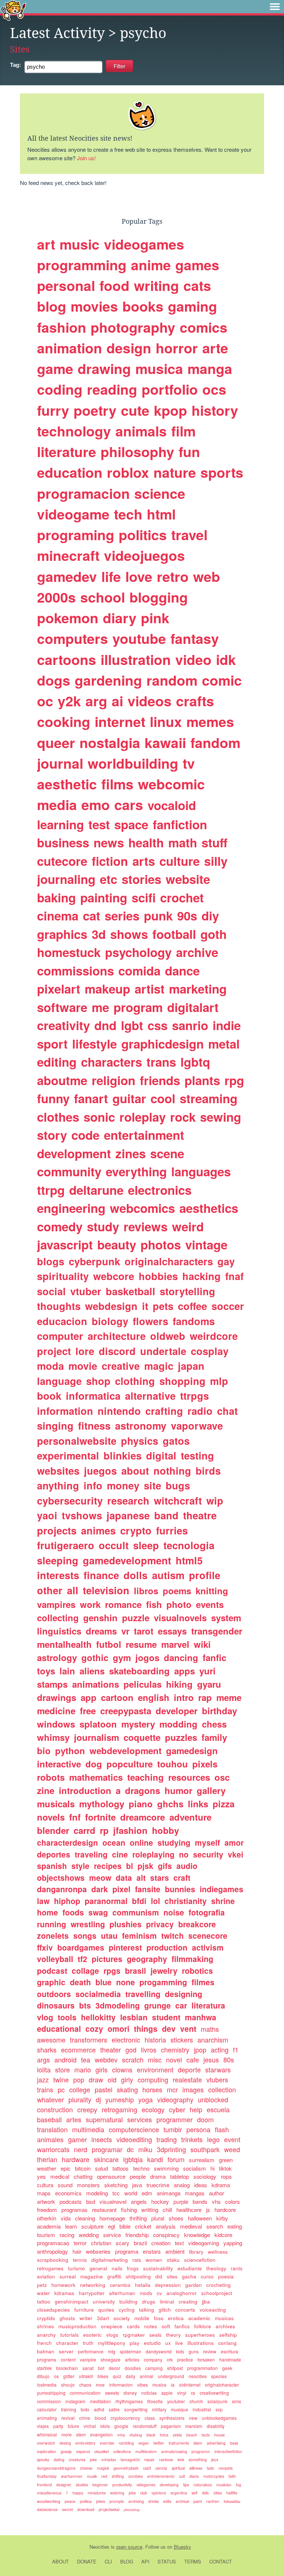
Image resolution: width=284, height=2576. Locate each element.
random (172, 680)
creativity (63, 1025)
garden (194, 2285)
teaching (146, 1777)
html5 (189, 1560)
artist (150, 989)
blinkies (123, 1455)
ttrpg (51, 1190)
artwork (46, 2201)
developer (177, 1711)
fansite (148, 1889)
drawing (104, 368)
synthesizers (172, 2418)
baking (56, 897)
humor (178, 1790)
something (198, 2460)
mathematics (96, 1777)
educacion (62, 1321)
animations (96, 1684)
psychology (138, 952)
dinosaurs (56, 2005)
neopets (226, 2468)
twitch (173, 1935)
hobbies (158, 1276)
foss (159, 2318)
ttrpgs (195, 1396)
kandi (155, 2159)
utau (109, 1935)
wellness (218, 2252)
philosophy (137, 452)
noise (174, 1912)
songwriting (136, 2409)
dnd (105, 1025)
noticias (149, 2393)
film (183, 431)
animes (98, 1530)
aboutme (62, 1080)
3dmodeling (118, 2005)
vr (125, 1631)
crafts (195, 701)
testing (197, 1455)
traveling (91, 1854)
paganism (171, 2426)
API (145, 2561)
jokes (101, 2501)
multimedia (88, 2129)
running (52, 1924)
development (74, 1153)
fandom (215, 742)
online (141, 1842)
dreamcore (143, 1817)
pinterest (125, 1947)
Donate (87, 2561)
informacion (121, 2385)
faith (232, 2476)
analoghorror (182, 2293)
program (138, 1007)
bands (200, 2201)
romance (123, 1604)
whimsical (47, 2434)
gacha (189, 2276)
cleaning (85, 2218)
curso (207, 2276)
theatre (200, 1515)
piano (141, 1804)
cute (135, 410)
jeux (215, 2460)
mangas (195, 2193)
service (112, 2235)
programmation (202, 2368)
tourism (46, 2235)
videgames (146, 2485)
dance (182, 970)
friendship (137, 2235)
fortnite (100, 1817)
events (210, 1604)
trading (167, 2139)
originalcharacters (169, 1261)
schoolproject (217, 2293)
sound (65, 2185)
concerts (185, 2310)
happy (78, 2493)
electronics (160, 1190)
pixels (205, 1764)
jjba (206, 2301)
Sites (20, 49)
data (124, 1877)
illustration (136, 659)
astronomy (141, 1426)
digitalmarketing (110, 2260)
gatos (176, 1441)
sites (172, 2276)
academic (199, 2318)
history (215, 410)
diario (194, 2476)
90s (187, 915)
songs (85, 1935)
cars (129, 805)
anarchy (46, 2335)
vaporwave (197, 1426)
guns (194, 2351)
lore (85, 1351)
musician (224, 2485)
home (48, 1912)
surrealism (202, 2160)
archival (182, 2501)
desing (65, 2443)
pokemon (68, 618)
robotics (197, 1970)
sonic (99, 1117)
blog (52, 306)
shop (98, 1381)
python (70, 1750)
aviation (46, 2276)
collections (122, 2451)
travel (189, 535)
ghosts (67, 2318)
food (114, 285)
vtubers (217, 2079)
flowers (151, 1321)
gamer (77, 2139)
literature (67, 452)
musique (180, 2409)
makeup (107, 989)
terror (80, 2243)
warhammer (72, 2476)
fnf (75, 1817)
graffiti (114, 2276)
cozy (94, 2028)
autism (168, 1575)
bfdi (139, 1901)
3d (99, 934)
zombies (136, 2476)
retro (173, 576)
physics (140, 1441)
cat (92, 915)
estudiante (190, 2268)
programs (47, 2359)
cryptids (46, 2318)
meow (100, 1877)
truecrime (158, 2185)
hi (212, 2168)
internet (120, 721)
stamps (52, 1684)
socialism (195, 2168)
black (151, 2435)
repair (149, 2460)
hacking (202, 1276)
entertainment (144, 1135)
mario (83, 2069)
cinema (58, 915)
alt (141, 1877)
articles (132, 2359)
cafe (193, 2059)
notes (151, 2326)
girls (102, 2069)
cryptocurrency (125, 2418)
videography (175, 2099)
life (111, 576)
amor (234, 1842)
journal (60, 763)
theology (216, 2268)
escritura (229, 2351)
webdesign (111, 1306)
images (193, 2089)
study (103, 1226)
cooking (64, 721)
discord (117, 1351)
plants (202, 1080)
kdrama (221, 2185)
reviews (146, 1226)
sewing (221, 1117)
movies (94, 306)
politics (143, 535)
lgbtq (195, 1062)
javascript (65, 1244)
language (59, 1381)
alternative (150, 1396)
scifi (144, 897)
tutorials (70, 2335)
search (215, 2226)
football (174, 934)
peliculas (143, 1684)
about (135, 1471)
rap (205, 1697)
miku (145, 2149)
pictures (107, 1959)
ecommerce (78, 2050)
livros (149, 2050)
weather (47, 2168)
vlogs (112, 2335)
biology (110, 1321)
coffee (192, 1306)
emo (96, 805)
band (166, 1515)
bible (125, 2226)
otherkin (47, 2218)
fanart (91, 1098)
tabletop (180, 2176)
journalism (97, 1737)
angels (139, 2201)
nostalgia (110, 742)
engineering (71, 1208)
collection (222, 2089)
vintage (206, 1244)
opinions (159, 2493)
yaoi (47, 1515)
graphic (51, 1982)
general (98, 2268)
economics (68, 2193)
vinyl (182, 2393)
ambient (175, 2251)
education (70, 472)
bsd (91, 2201)
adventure (190, 1817)
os (56, 2376)
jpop (200, 2050)
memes (210, 721)
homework (63, 2285)
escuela (218, 2109)
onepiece (112, 2326)
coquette (142, 1737)
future (73, 2426)
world (131, 2193)
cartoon (117, 1697)
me (100, 1007)
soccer (228, 1306)
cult (182, 2476)
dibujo (43, 2376)
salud (102, 2168)
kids (180, 2351)
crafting (164, 1411)
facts (206, 2435)
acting (220, 2050)
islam (198, 2443)
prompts (117, 2501)
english (154, 1697)
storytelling (187, 1291)
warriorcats (53, 2149)
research (128, 1500)
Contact (221, 2561)
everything (136, 1171)
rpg (234, 1080)
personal (66, 285)
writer (86, 2318)
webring (117, 2493)
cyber (177, 2109)
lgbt (132, 1025)
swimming (166, 2168)
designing (184, 1994)
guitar (129, 1098)
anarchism (213, 2040)
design (129, 348)
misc (155, 2059)
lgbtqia (133, 2159)
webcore (114, 1276)
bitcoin (83, 2168)
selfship (228, 2335)
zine (46, 1790)
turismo (77, 2268)
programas (75, 2210)
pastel (104, 2089)
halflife (232, 2493)
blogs (51, 1261)
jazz (43, 2079)
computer (60, 1336)
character (67, 2343)
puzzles (181, 1737)
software (62, 1007)
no (184, 1854)
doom (205, 2119)
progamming (163, 1982)
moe (100, 2385)
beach (192, 2435)
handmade (230, 2359)
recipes (108, 1866)
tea (86, 2059)
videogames (144, 244)
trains (45, 2089)
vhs (216, 2201)
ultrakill (86, 2376)
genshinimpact (72, 2301)
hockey (160, 2201)
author (217, 2193)
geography (147, 1959)
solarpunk (217, 2401)
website (188, 879)
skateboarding (139, 1671)
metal (224, 1044)
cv (159, 2293)
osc (222, 1777)
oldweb (168, 1336)
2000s (56, 597)
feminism (139, 1935)
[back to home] (13, 10)
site (153, 1485)
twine (61, 2079)
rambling (126, 2443)
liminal (167, 2301)
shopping (182, 1381)
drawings (57, 1697)
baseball (49, 2119)
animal (147, 2376)
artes (74, 2119)
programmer (175, 2119)
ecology (153, 2109)
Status (167, 2561)
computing (153, 2079)
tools (67, 2017)
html (161, 514)
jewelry (164, 1970)
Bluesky (182, 2547)
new (193, 2418)
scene (167, 1153)
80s (229, 2059)
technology (74, 431)
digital (161, 1455)
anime (151, 265)
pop (79, 2079)
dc (130, 2149)
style (80, 1866)
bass (234, 2443)
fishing (129, 2210)
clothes (58, 1117)
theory (173, 2335)
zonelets (53, 1935)
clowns (122, 2069)
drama (158, 2176)
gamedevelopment (127, 1560)
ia (173, 2385)
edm (147, 2193)
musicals (56, 1804)
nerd (81, 2149)
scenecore (208, 1935)
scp (219, 2409)
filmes (203, 1982)
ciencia (161, 2468)
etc (109, 879)
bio (44, 1750)
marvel (175, 1644)
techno (141, 2168)
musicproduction (77, 2326)
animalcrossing (174, 2451)
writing (156, 285)
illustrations (201, 2343)
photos (161, 1244)
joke (93, 2460)
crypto (136, 1530)
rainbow (166, 2460)
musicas (224, 2318)
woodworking (49, 2501)
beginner (100, 2485)
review (210, 2351)
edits (167, 2501)
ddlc (205, 2493)
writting (150, 2210)
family (214, 1737)
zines (131, 1153)
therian (47, 2159)
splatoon (98, 1724)
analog (182, 2185)
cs (193, 2393)
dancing (181, 1657)
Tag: (16, 65)
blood (100, 2418)
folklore (203, 2326)
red (104, 2476)
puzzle (136, 1618)
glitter (69, 2376)
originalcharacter (222, 2385)
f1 (236, 2050)
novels (51, 1817)
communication (85, 2393)
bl (130, 1866)
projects (57, 1530)
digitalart (193, 1007)
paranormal (106, 1901)
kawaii (165, 742)
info (93, 1485)
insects (102, 2139)
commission (49, 2401)
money (123, 1485)
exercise (107, 2443)
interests (58, 1575)
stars (160, 1877)
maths (210, 2029)
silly (216, 861)
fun (189, 452)
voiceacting (213, 2310)
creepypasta (126, 1711)
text (179, 2243)
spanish (52, 1866)
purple (181, 2201)
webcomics (142, 1208)
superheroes (200, 2335)
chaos (85, 2385)
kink (181, 2460)
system (226, 1618)
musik (92, 2476)
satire (114, 2409)
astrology (57, 1657)
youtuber (176, 2401)
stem (81, 2434)
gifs (165, 1866)
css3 (147, 2468)
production (167, 1947)
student (166, 2017)
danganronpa (62, 1889)
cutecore (62, 861)
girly (127, 2079)
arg (96, 701)
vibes (143, 2385)
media (57, 805)
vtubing (136, 2435)
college (80, 2089)
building (129, 2301)
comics (204, 327)
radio (200, 1411)
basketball (131, 1291)
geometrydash (126, 2468)
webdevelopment (126, 1750)
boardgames (81, 1947)
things (146, 2028)
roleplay (143, 1117)
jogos (147, 1657)
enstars (152, 2251)
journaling (66, 879)
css (158, 1025)
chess (214, 1724)
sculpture (92, 2226)
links (198, 1804)
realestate (187, 2079)
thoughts (59, 1306)
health (146, 842)
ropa (226, 2176)
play (135, 2343)
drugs (149, 2301)
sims (236, 2401)
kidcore (223, 2235)
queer (56, 742)
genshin (100, 1618)
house (219, 2435)
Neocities (99, 2547)
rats (137, 2260)
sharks (47, 2050)
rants (237, 2268)
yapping (233, 2243)
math (183, 842)
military (159, 2409)
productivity (122, 2485)
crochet (182, 897)
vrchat (90, 2426)
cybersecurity (70, 1500)
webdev (106, 2059)
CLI (108, 2561)
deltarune (96, 1190)
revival (68, 2418)
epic (66, 2168)
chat (227, 1411)
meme (229, 1697)
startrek (44, 2368)
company (153, 2359)
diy (210, 915)
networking (93, 2285)
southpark (205, 2149)
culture (180, 861)
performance (91, 2351)
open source (129, 2547)
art (46, 244)
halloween (200, 2218)
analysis (166, 2226)
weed (232, 2149)
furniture (84, 2310)
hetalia (143, 2285)
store (62, 2069)
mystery (138, 1724)
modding (178, 1724)
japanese (128, 1515)
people (138, 2176)
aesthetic (67, 784)
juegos (100, 1471)
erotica (176, 2318)
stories (141, 879)
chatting (83, 2176)
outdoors (54, 1994)
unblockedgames (219, 2418)
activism (208, 1947)
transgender (217, 1631)
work (90, 1604)
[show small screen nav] (275, 7)
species (219, 2376)
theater (111, 2050)
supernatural (104, 2119)
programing (76, 535)
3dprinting (171, 2149)
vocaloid (172, 805)
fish (154, 1604)
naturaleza (203, 2485)
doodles (133, 2368)
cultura (45, 2185)
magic (159, 1366)
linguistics (59, 1631)
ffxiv (45, 1947)
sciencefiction (200, 2260)
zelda (177, 2435)
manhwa (201, 2017)
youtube (139, 638)
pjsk (146, 1866)
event (232, 2139)
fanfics (182, 2326)
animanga (169, 2193)
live (179, 2343)
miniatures (97, 2493)
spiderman (131, 2351)
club (144, 2493)
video (193, 659)
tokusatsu (232, 2501)
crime (85, 2418)
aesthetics (209, 1208)
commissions (75, 970)
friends (160, 1080)
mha (121, 2435)
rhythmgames (129, 2401)
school (103, 597)
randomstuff (145, 2426)
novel (174, 2059)
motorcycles (214, 2476)
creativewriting (214, 2393)
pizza (224, 1804)
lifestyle (94, 1044)
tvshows (82, 1515)
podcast (52, 1970)
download (86, 2509)
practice (185, 2359)
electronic (126, 2040)
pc (61, 2089)
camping (154, 2368)
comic (222, 680)
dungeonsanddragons (56, 2468)
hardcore (225, 2210)
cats (197, 285)
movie (83, 1366)
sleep (146, 1545)
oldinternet (190, 2385)
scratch (133, 2059)
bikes (103, 2376)
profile (205, 1575)
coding (60, 389)
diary (120, 618)
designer (64, 2485)
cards (133, 2326)
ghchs (170, 1804)
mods (146, 2293)
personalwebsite (77, 1441)
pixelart (59, 989)
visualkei (102, 2451)
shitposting (138, 2276)
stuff (214, 842)
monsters (88, 2185)
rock (183, 1117)
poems (177, 1591)
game (55, 368)
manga (210, 368)
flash (222, 2129)
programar (107, 2149)
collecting (58, 1618)
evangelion (102, 2434)
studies (82, 2485)
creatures (77, 2460)
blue (104, 1982)
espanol (83, 2451)
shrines (45, 2326)
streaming (209, 1098)
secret (67, 2509)
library (196, 2252)
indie (227, 1025)
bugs (178, 1485)
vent (188, 2028)
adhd (99, 2409)
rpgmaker (134, 2335)
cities (218, 2493)
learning (60, 824)
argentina (179, 2493)
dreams (101, 1631)
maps (44, 2193)
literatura (208, 2005)
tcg (239, 2485)
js (208, 2210)
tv (189, 763)
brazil (140, 2243)
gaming (192, 306)
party (58, 2426)
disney (130, 2393)
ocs (214, 389)
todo (85, 2409)
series (122, 915)
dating (59, 2460)
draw (96, 2079)
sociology (205, 2176)
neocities (198, 2376)
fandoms (194, 1321)
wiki (202, 1644)
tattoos (121, 2168)
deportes (54, 1854)
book (49, 1396)
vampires (56, 1604)
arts (144, 861)
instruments (179, 2443)
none (126, 1982)
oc (45, 701)
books (143, 306)
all (73, 1590)
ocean (114, 1842)
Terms (193, 2561)
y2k (69, 701)
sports (222, 472)
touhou (173, 1764)
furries (172, 1530)
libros (146, 1591)
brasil (136, 1970)
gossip (66, 2451)
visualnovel (113, 2201)
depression (168, 2285)
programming (82, 265)
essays (172, 1631)
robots (51, 1777)
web (207, 576)
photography (133, 327)
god (131, 2050)
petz (42, 2285)
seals (155, 2335)
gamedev (67, 576)
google (121, 2426)
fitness (94, 1426)
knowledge (197, 2235)
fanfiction (180, 824)
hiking (179, 1684)
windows (56, 1724)
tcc (116, 2193)
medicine (56, 1711)
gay (226, 1261)
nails (117, 2268)
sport (52, 1044)
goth (214, 934)
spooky (43, 2460)
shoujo (68, 2385)
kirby (222, 2218)
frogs (133, 2268)
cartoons (67, 659)
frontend (44, 2485)
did (159, 2276)
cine (120, 1854)
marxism (194, 2426)
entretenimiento (161, 2476)
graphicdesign (163, 1044)
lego (213, 2139)
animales (50, 2139)
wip (215, 1500)
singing (55, 1426)
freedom (47, 2210)
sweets (112, 2393)
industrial (202, 2409)
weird (188, 1226)
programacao (53, 2243)
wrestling (88, 1924)
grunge (158, 2005)
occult (114, 1545)
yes (41, 2176)
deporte (189, 2069)
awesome (51, 2040)
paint (198, 2501)
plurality (80, 2099)
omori (119, 2028)
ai (117, 701)
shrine (223, 1901)
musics (159, 2385)
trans (161, 1062)
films (117, 784)
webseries (98, 2251)
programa (127, 2251)
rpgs (112, 1970)
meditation (100, 2401)
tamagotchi (130, 2460)
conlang (227, 2343)
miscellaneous (49, 2493)
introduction (85, 1790)
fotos (164, 2435)
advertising (216, 2443)
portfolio (170, 389)
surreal (68, 2276)
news (109, 842)
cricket (143, 2226)
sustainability (158, 2268)
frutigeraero (66, 1545)
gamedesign (192, 1750)
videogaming (204, 2243)
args (43, 2059)
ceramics (120, 2285)
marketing (198, 989)
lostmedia (47, 2385)
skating (127, 2089)
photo (179, 1604)
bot (101, 2368)
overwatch (46, 2443)
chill (167, 2210)
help (196, 2109)
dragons (143, 1790)
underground (171, 2376)
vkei (236, 1854)
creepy (87, 2109)
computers (72, 638)
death (80, 1982)
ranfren (213, 2501)
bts (85, 2005)
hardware (76, 2159)
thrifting (138, 2218)
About (60, 2561)
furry (53, 410)
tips (186, 2485)
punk (158, 915)
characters (111, 1062)
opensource (111, 2176)
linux (166, 721)
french (44, 2343)
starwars (218, 2069)
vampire (88, 2359)
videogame (73, 514)
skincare (106, 2159)
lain (67, 1671)
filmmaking (192, 1959)
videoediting (134, 2139)
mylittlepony (112, 2343)
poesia (226, 2276)
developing (169, 2485)
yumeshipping (51, 2393)
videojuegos (144, 555)
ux (168, 2343)
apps (185, 1671)
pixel (121, 1889)
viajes (43, 2426)
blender (53, 1830)
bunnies (180, 1889)
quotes (106, 2310)
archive (197, 952)
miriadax (109, 2460)
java (137, 2185)
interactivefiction (228, 2451)
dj (98, 2099)
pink (155, 618)
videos (150, 701)
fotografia (207, 1912)
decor (114, 2368)
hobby (165, 1830)
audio (187, 1866)
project (54, 1351)
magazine (92, 2276)
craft (182, 1877)
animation (70, 348)
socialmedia (98, 1994)
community (69, 1171)
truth (88, 2343)
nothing (172, 1471)
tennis (80, 2260)
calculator (47, 2409)
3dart (103, 2318)
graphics (62, 934)
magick (103, 2468)
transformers (89, 2040)
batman (46, 2351)
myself (207, 1842)
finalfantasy (47, 2476)
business (63, 842)
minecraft (68, 555)
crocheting (219, 2285)
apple (167, 2393)
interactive (59, 1764)
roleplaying (153, 1854)
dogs (54, 680)
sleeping (58, 1560)
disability (216, 2426)
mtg (112, 2351)
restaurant (104, 2210)
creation (161, 2243)
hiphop (67, 1901)
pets (163, 1306)
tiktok (225, 2168)
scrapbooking (53, 2260)
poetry (95, 410)
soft (166, 2326)
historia (155, 2040)
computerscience (134, 2129)
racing (67, 2235)
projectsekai (109, 2509)
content (68, 2359)
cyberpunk (94, 1261)
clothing (135, 1381)
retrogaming (119, 2109)
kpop (170, 410)
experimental (68, 1455)
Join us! (86, 158)
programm (201, 2451)
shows (129, 934)
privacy (160, 1924)
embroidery (85, 2443)
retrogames (50, 2268)
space (131, 824)
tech (128, 514)
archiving (136, 2501)
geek (227, 2368)
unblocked (213, 2099)
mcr (172, 2089)
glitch (165, 2310)
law (43, 1901)
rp (104, 1830)
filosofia (155, 2401)
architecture (117, 1336)
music (80, 244)
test (99, 824)
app (89, 1697)
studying (174, 1842)
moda (50, 1366)
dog (94, 1764)
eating (235, 2226)
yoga (146, 2099)
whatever (50, 2099)
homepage (112, 2218)
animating (47, 2418)
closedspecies (53, 2310)
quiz (117, 2376)
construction (55, 2109)
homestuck (69, 952)
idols (105, 2426)
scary (123, 2243)
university (104, 2301)
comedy (60, 1226)
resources (189, 1777)
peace (70, 2501)
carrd (84, 1830)
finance (101, 1575)
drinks (153, 2501)
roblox (128, 472)
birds (208, 1471)
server (66, 2351)
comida (139, 970)
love (139, 576)
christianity (186, 1901)
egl (111, 2226)
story (52, 1135)
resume (141, 1644)
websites (58, 1471)
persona (198, 2129)
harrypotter (92, 2293)
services (140, 2119)
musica (159, 368)
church (196, 2401)
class (150, 2418)
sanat (88, 2368)
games (197, 265)
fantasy (195, 638)
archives (225, 2326)
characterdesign (67, 1842)
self (195, 2493)
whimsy (53, 1737)
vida (66, 2218)
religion (114, 1080)
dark (100, 1889)
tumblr (173, 2129)
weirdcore (214, 1336)
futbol (109, 1644)
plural (158, 2218)
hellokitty (98, 2017)
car (181, 2005)
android (65, 2059)
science (160, 493)
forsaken (206, 2359)
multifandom (146, 2451)
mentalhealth (64, 1644)
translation (52, 2129)
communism (136, 1912)
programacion (83, 493)
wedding (89, 2235)
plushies (126, 1924)
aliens (92, 1671)
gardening (108, 680)
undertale (163, 1351)
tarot (144, 1631)
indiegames (222, 1889)
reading (112, 389)
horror (177, 348)
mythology (102, 1804)
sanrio (190, 1025)
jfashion (130, 1830)
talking (147, 2310)
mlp (219, 1381)
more (67, 2434)
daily (131, 2376)
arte (215, 348)
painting (104, 897)
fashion (62, 327)
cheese (86, 2468)
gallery (211, 1790)
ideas (201, 2185)
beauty (117, 1244)
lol (155, 1901)
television (106, 1590)
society (122, 2318)
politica (86, 2501)
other (50, 1590)
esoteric (92, 2335)
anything (58, 1485)
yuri (207, 1671)
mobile (142, 2318)
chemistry (175, 2050)
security (208, 1854)
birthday (219, 1711)
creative (121, 1366)
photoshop (132, 2510)
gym (122, 1657)
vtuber (86, 1291)
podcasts (71, 2201)
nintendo (119, 1411)
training (69, 2409)
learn (71, 2226)
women (154, 2260)
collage (85, 1970)
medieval (191, 2226)
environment (155, 2069)
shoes (176, 2218)
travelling (143, 1994)
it (145, 1306)
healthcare (189, 2210)
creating (188, 2301)
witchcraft (178, 1500)
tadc (210, 2468)
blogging (159, 597)
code (85, 1135)
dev (169, 2028)
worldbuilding (133, 763)
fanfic (214, 1657)
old (112, 2079)
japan (191, 1366)
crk (170, 2359)
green (226, 2160)
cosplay (210, 1351)
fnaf (234, 1276)
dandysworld (159, 2351)
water (43, 2293)
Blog (127, 2561)
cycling (127, 2310)
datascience (47, 2509)
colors (233, 2201)
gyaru (209, 1684)
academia (49, 2226)
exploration (47, 2451)
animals (141, 431)
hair (77, 2251)
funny (53, 1098)
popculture (130, 1764)
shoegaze (111, 2359)
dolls (136, 1575)
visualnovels (180, 1618)
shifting (118, 2476)
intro (184, 1697)
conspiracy (166, 2235)
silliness (196, 2468)
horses (152, 2089)
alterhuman (122, 2293)
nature (175, 472)
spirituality (63, 1276)
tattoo (44, 2301)
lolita (44, 2069)
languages (201, 1171)
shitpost (175, 2368)
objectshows (61, 1877)
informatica (93, 1396)
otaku (173, 2260)
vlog (45, 2017)
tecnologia (189, 1545)
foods (73, 1912)
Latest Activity (57, 33)
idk (226, 659)
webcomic (171, 784)
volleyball (55, 1959)
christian (101, 2243)
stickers (182, 2040)
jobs (132, 2493)
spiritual (178, 2468)
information (65, 1411)
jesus (211, 2059)
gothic (95, 1657)
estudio (152, 2343)
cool (163, 1098)
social (51, 1291)
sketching (116, 2185)
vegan (144, 2443)
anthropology (53, 2251)
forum (176, 2159)
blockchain (67, 2368)
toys (46, 1671)
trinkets (192, 2139)
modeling (97, 2193)
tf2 (82, 1959)
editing (57, 1062)
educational (59, 2028)
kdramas (64, 2293)
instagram (75, 2401)
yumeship (120, 2099)
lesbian (134, 2017)
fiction (110, 861)
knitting (212, 1591)
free (88, 1711)
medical (60, 2176)
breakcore (197, 1924)
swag (98, 1912)
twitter (159, 2443)
